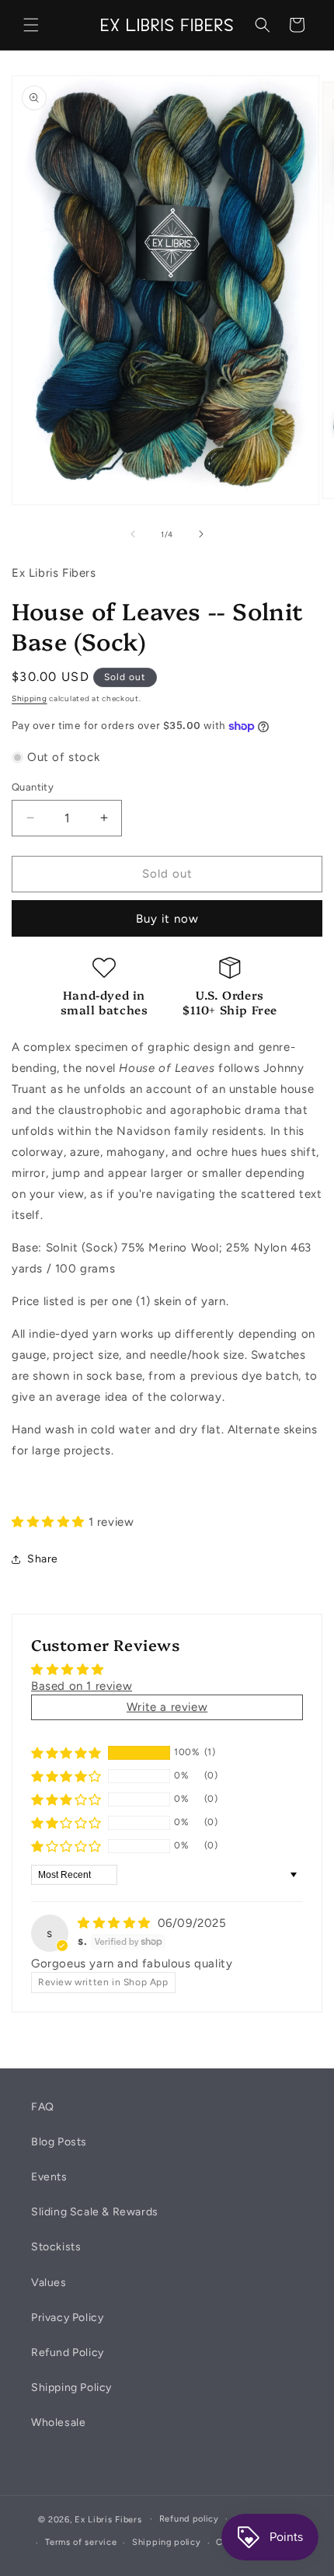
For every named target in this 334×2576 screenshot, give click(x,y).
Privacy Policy (67, 2318)
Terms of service (81, 2542)
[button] (31, 25)
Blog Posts (59, 2142)
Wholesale (58, 2422)
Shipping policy (167, 2542)
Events (49, 2177)
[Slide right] (201, 534)
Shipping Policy (71, 2388)
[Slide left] (133, 534)
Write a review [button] (167, 1707)
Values (49, 2283)
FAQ (43, 2107)
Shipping (30, 698)
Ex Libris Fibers (108, 2519)
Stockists (56, 2247)
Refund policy (189, 2519)
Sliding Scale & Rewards (95, 2212)
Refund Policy (68, 2353)
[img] (116, 1923)
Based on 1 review (82, 1686)
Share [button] (43, 1559)
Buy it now (167, 919)
